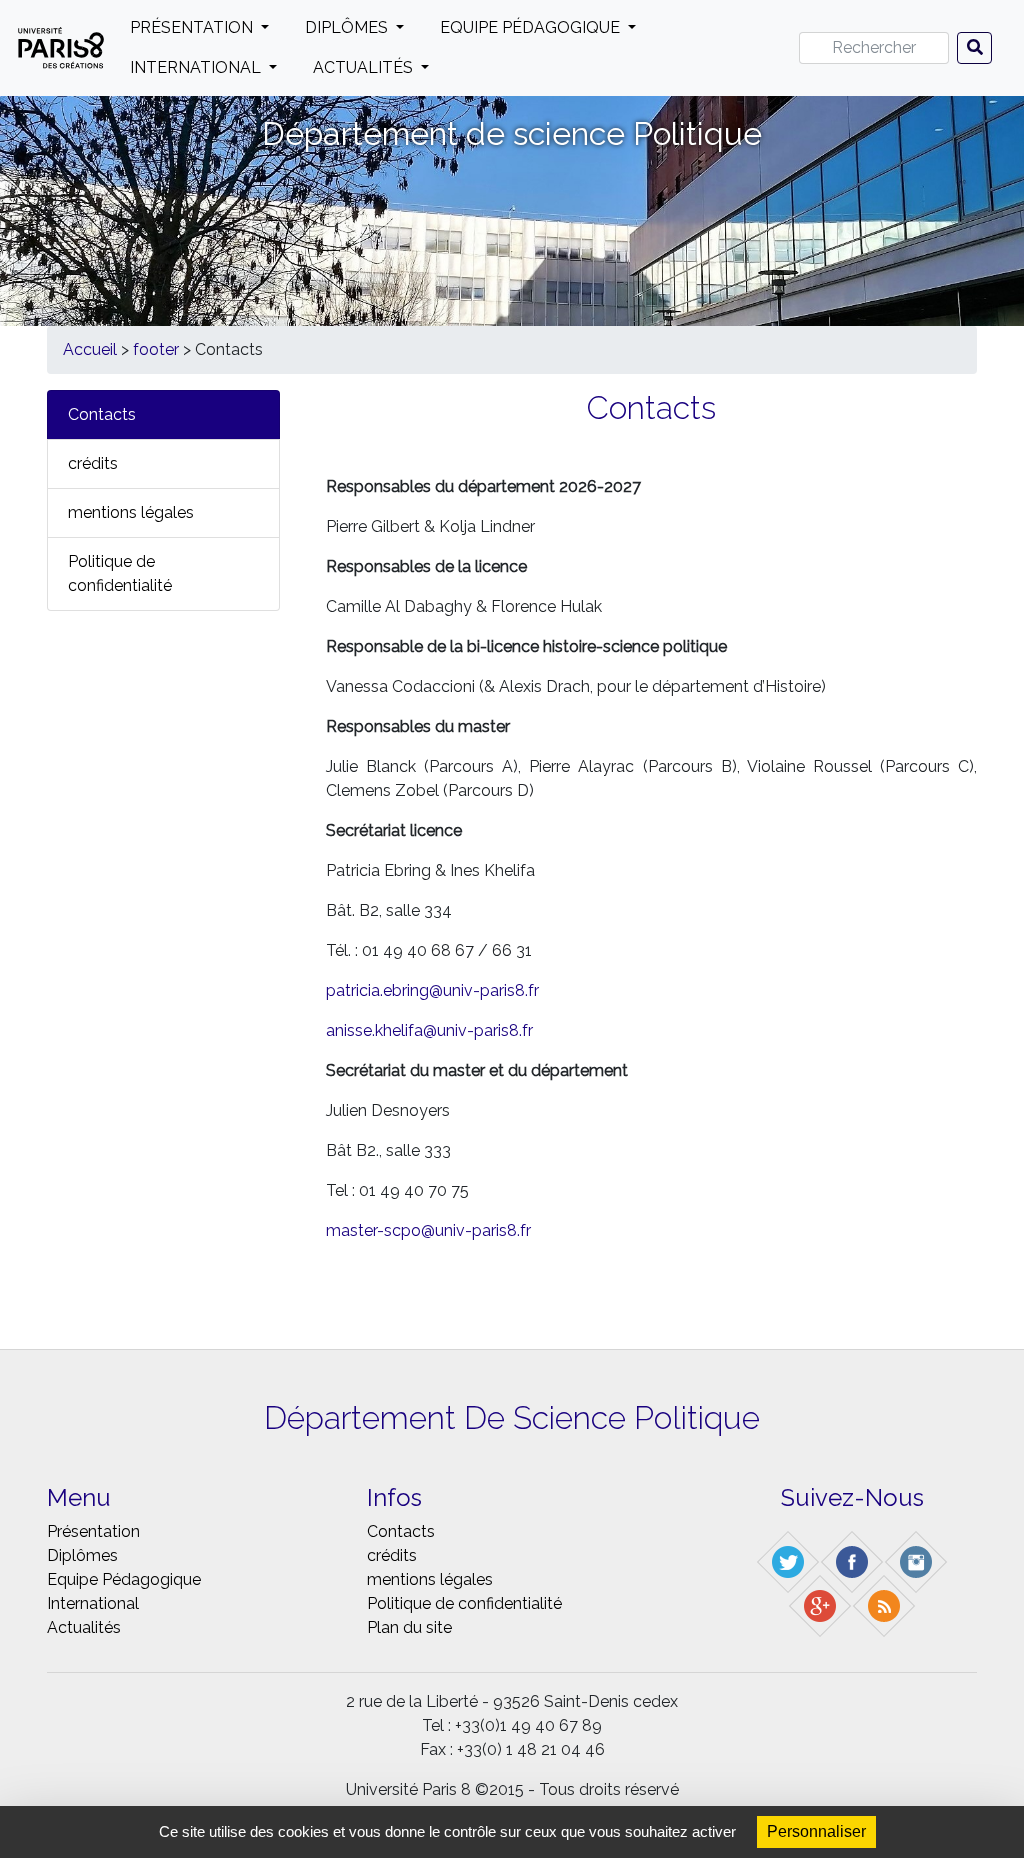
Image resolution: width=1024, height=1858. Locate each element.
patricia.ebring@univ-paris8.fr (432, 990)
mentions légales (131, 512)
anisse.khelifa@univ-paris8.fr (429, 1030)
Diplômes (348, 27)
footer (156, 349)
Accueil (90, 349)
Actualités (365, 67)
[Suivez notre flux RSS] (885, 1605)
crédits (93, 463)
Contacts (102, 414)
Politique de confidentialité (120, 573)
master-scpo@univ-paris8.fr (428, 1230)
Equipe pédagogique (532, 27)
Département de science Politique (512, 133)
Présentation (193, 27)
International (197, 67)
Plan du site (409, 1627)
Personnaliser (816, 1831)
